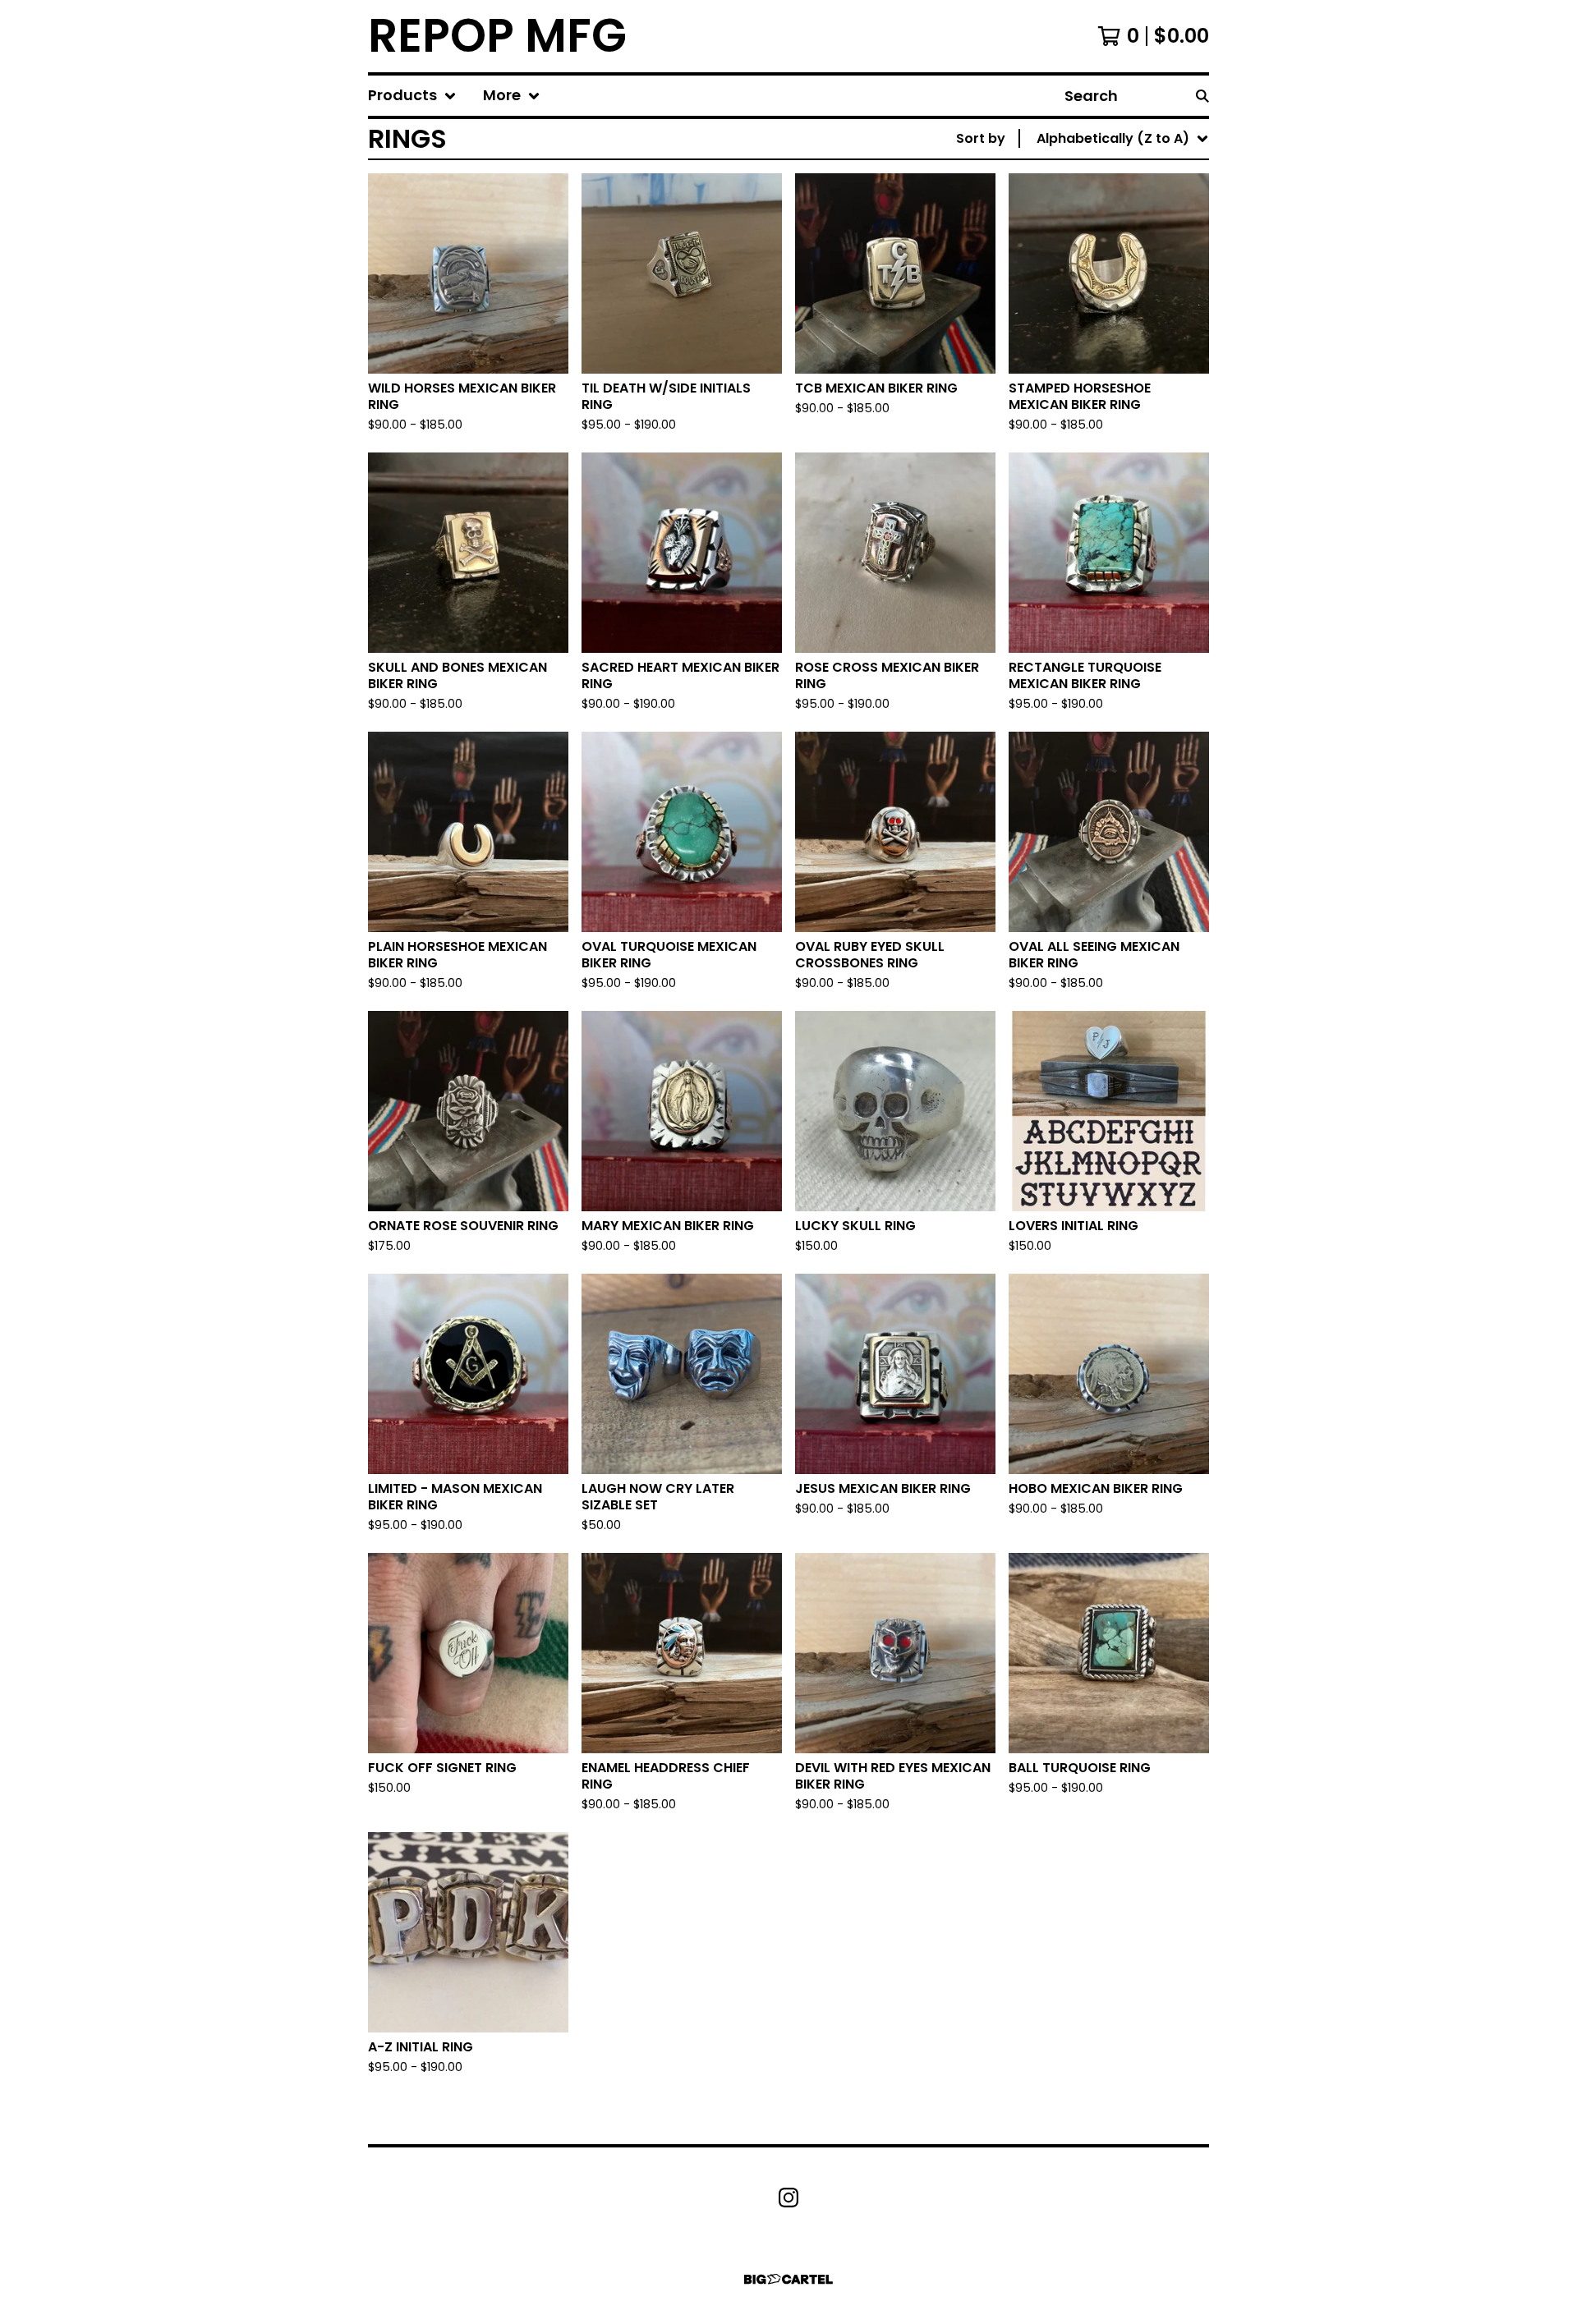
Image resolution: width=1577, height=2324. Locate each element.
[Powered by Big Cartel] (788, 2279)
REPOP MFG (497, 36)
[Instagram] (788, 2198)
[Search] (1202, 96)
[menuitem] (412, 96)
